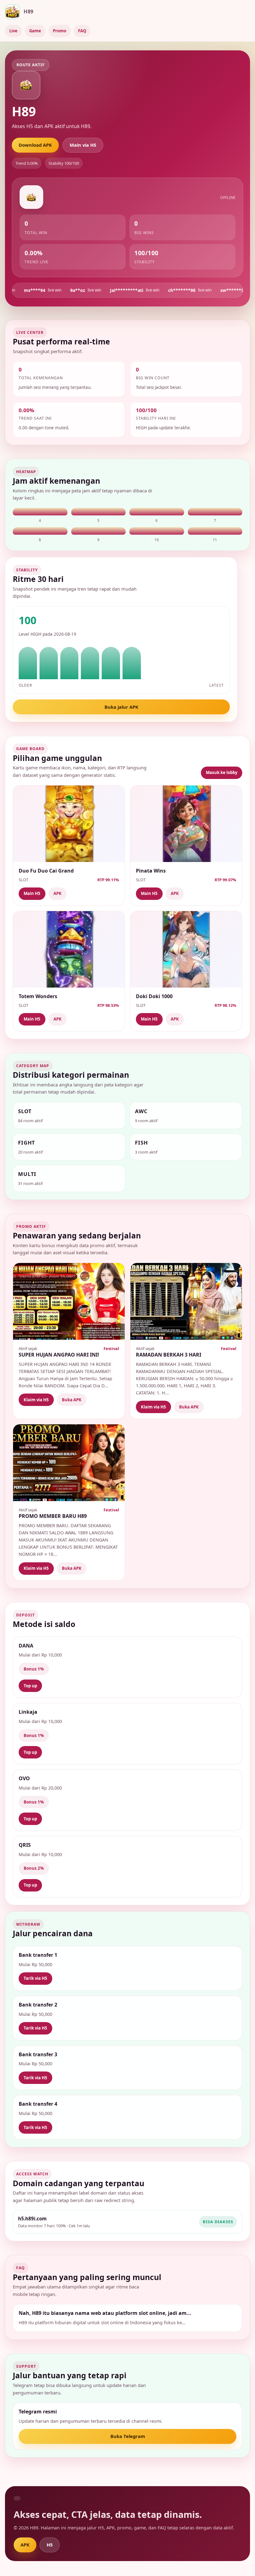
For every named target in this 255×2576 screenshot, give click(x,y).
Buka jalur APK (121, 707)
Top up (30, 1686)
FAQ (82, 31)
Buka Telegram (128, 2436)
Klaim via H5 (36, 1400)
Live (13, 31)
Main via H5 (83, 145)
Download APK (35, 145)
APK (58, 893)
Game (35, 31)
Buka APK (72, 1400)
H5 (50, 2545)
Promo (60, 31)
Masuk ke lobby (222, 772)
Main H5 (32, 893)
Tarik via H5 (35, 1978)
